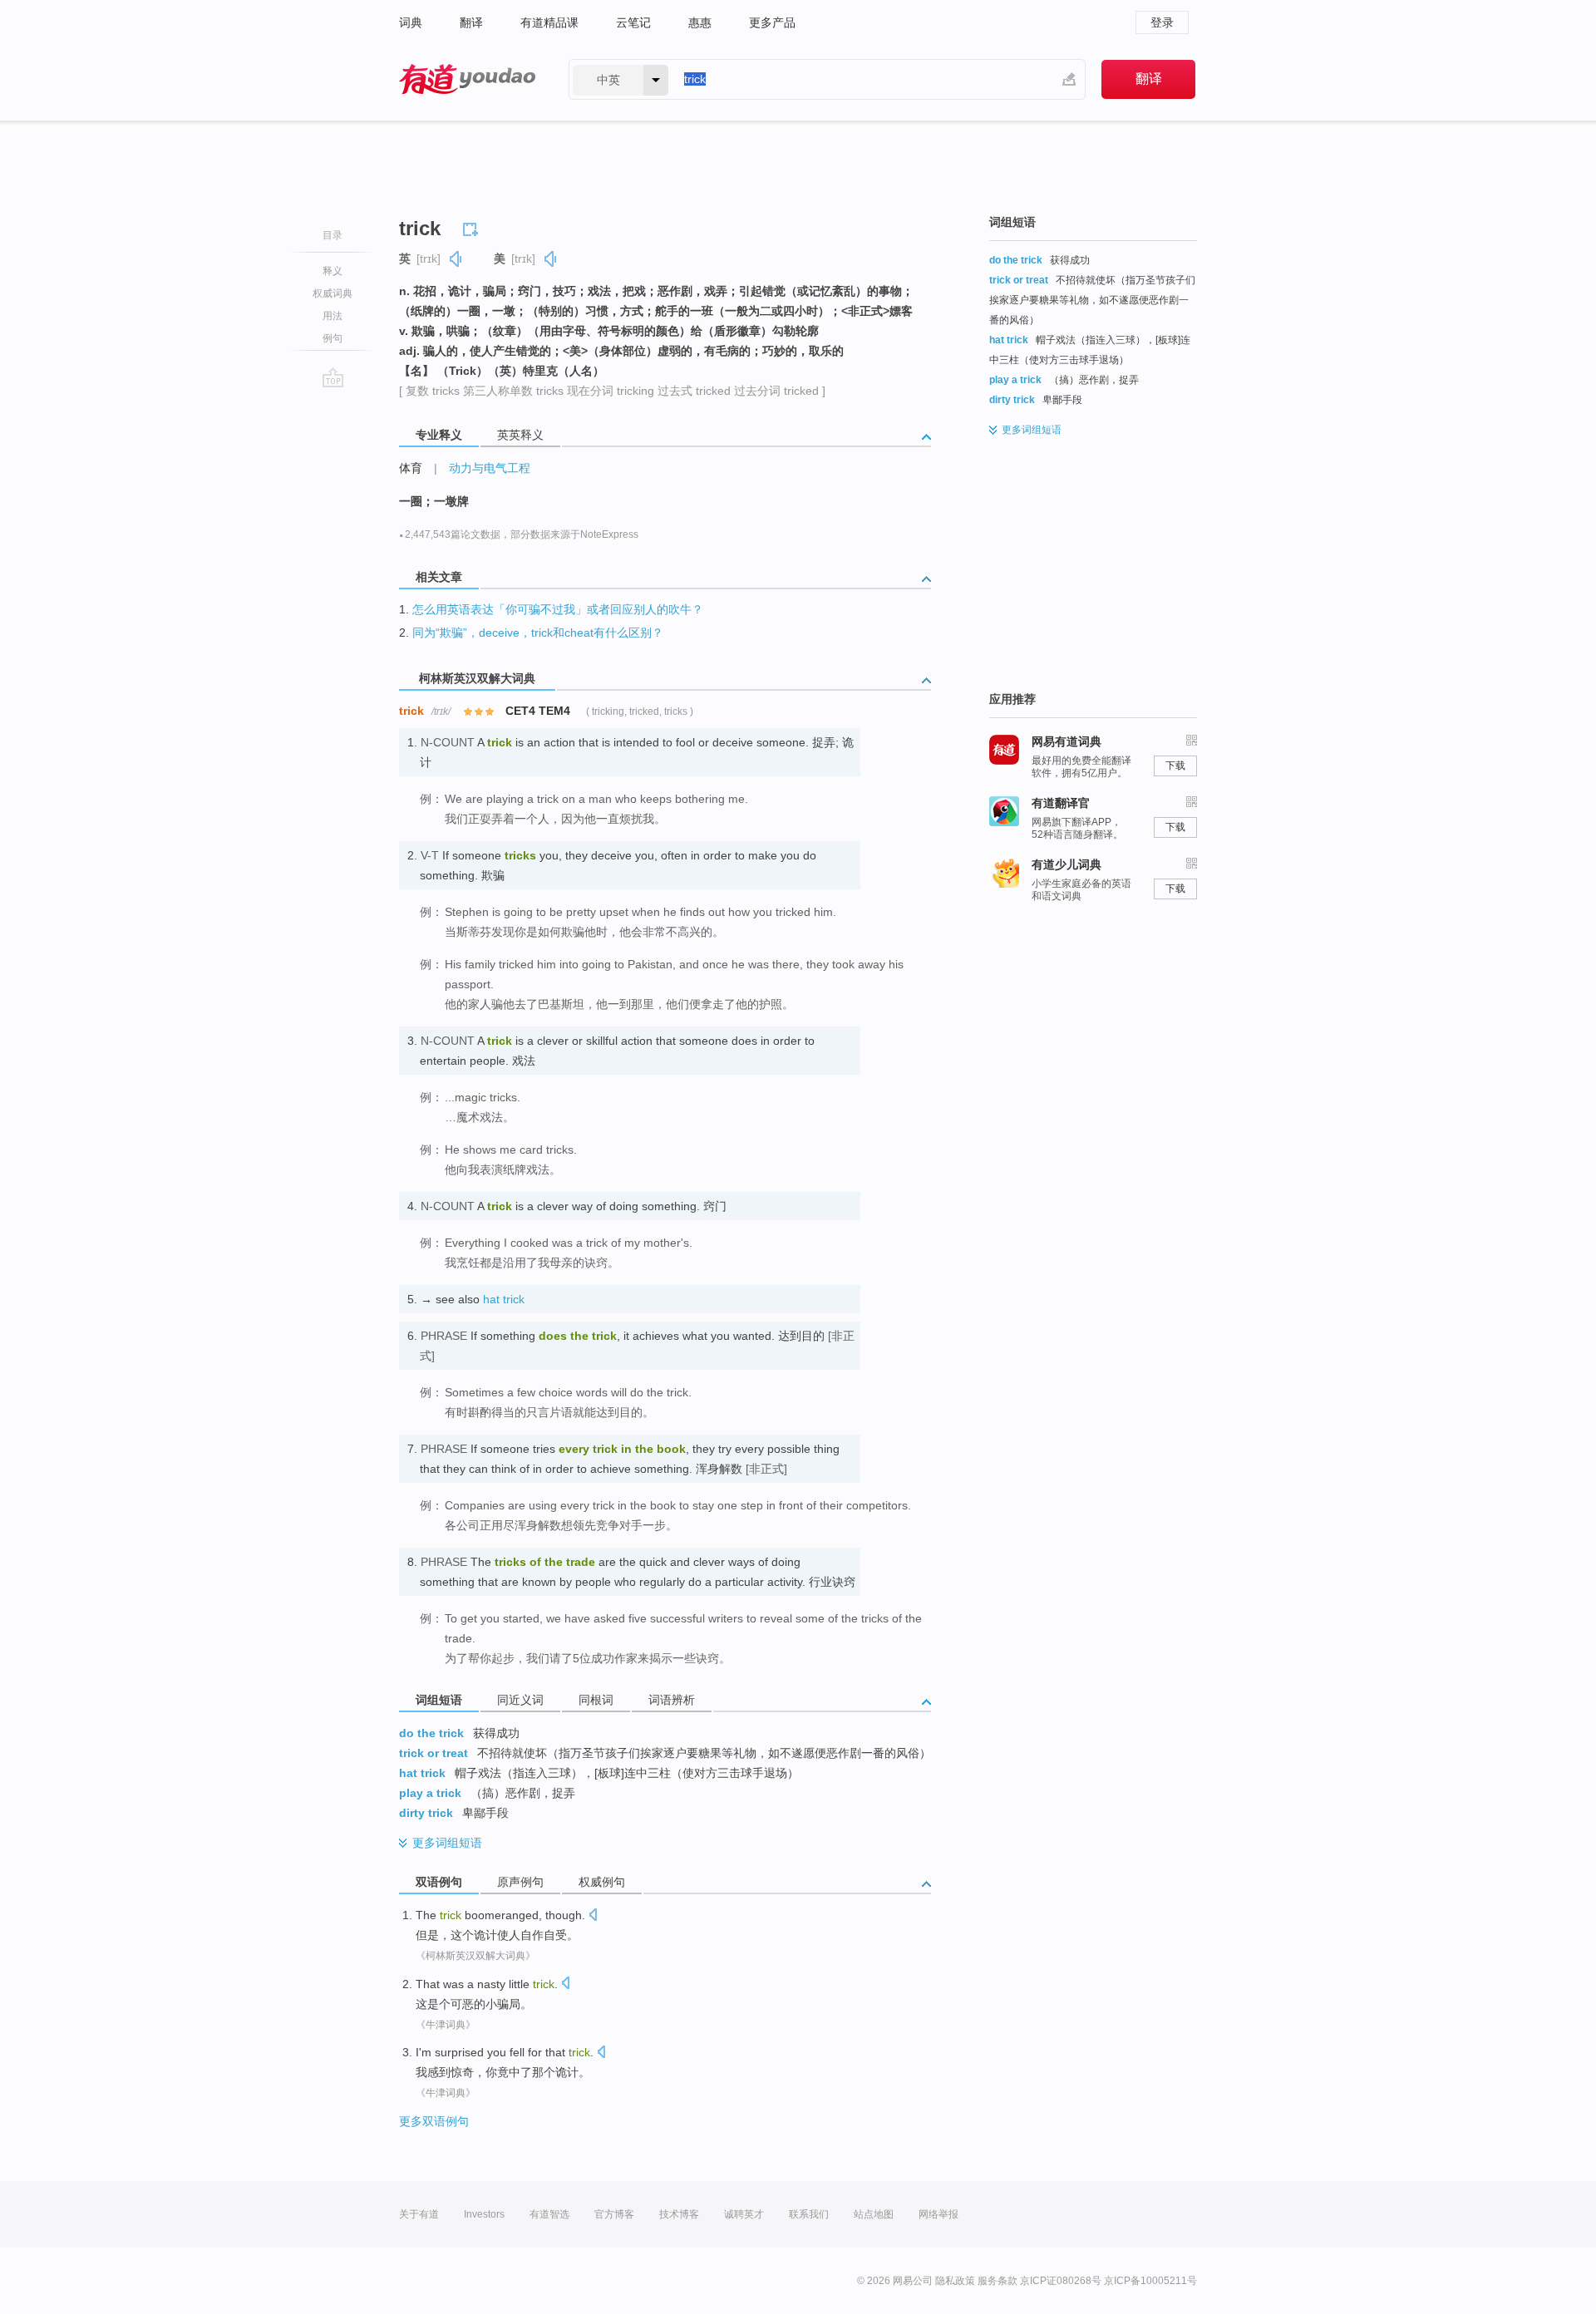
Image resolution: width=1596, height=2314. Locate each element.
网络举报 (938, 2214)
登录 (1162, 22)
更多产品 (772, 22)
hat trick (504, 1299)
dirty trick (426, 1813)
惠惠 (700, 22)
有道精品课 (549, 22)
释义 (332, 271)
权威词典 (332, 293)
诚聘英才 (744, 2214)
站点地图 (874, 2214)
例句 (332, 338)
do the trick (431, 1733)
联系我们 (809, 2214)
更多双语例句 (434, 2121)
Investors (484, 2214)
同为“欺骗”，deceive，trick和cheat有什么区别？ (538, 633)
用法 (332, 316)
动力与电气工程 (490, 468)
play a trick (430, 1793)
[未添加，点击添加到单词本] (473, 227)
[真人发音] (456, 259)
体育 (411, 468)
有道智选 (549, 2214)
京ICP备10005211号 (1150, 2281)
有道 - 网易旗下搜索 (467, 79)
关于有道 (419, 2214)
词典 (411, 22)
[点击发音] (593, 1916)
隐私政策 (955, 2281)
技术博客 (679, 2214)
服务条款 (997, 2281)
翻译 (471, 22)
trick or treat (433, 1753)
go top (333, 377)
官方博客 (614, 2214)
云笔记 (633, 22)
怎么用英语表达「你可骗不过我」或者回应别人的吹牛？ (558, 609)
